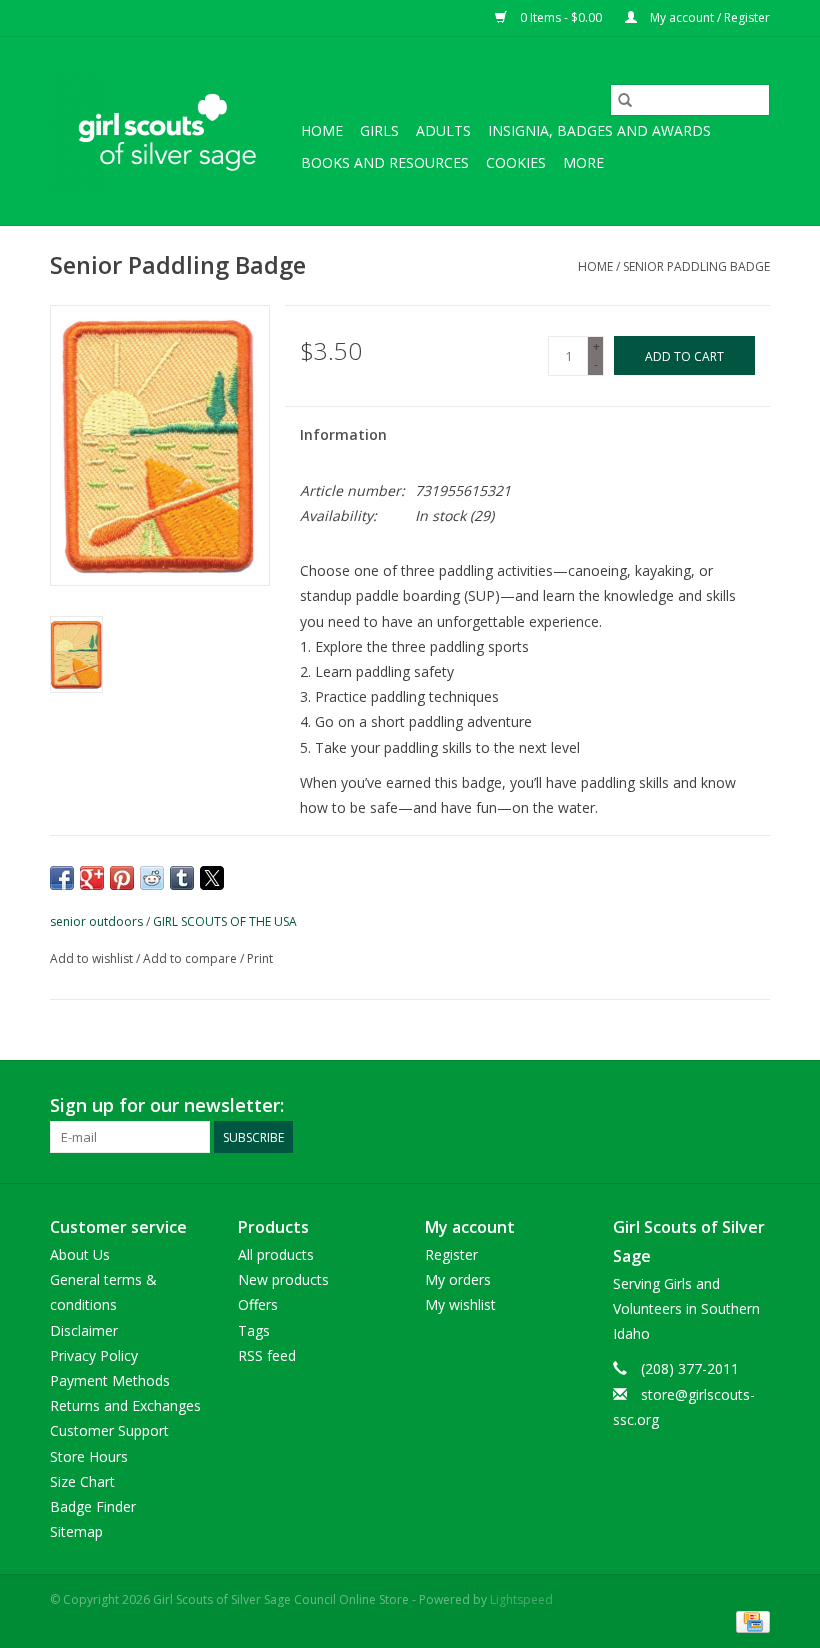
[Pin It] (122, 878)
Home (322, 130)
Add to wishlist (93, 958)
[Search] (625, 100)
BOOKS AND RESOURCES (385, 162)
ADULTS (443, 130)
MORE (583, 162)
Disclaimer (84, 1330)
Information (343, 434)
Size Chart (82, 1481)
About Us (80, 1254)
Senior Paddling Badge (696, 266)
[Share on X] (212, 878)
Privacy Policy (94, 1355)
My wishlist (460, 1304)
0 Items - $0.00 (561, 17)
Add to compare (191, 958)
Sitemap (76, 1531)
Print (260, 958)
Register (451, 1254)
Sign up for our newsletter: (167, 1105)
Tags (254, 1330)
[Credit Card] (749, 1620)
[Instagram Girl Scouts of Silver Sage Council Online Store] (754, 1106)
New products (283, 1279)
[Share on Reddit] (152, 878)
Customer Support (109, 1430)
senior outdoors (96, 921)
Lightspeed (521, 1599)
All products (276, 1254)
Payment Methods (110, 1380)
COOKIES (516, 162)
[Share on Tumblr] (182, 878)
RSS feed (267, 1355)
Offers (258, 1304)
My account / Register (708, 17)
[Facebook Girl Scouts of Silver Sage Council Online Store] (718, 1106)
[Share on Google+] (92, 878)
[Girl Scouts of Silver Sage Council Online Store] (172, 131)
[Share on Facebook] (62, 878)
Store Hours (89, 1456)
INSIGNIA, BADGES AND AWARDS (599, 130)
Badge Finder (93, 1506)
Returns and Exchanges (125, 1405)
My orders (458, 1279)
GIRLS (379, 130)
